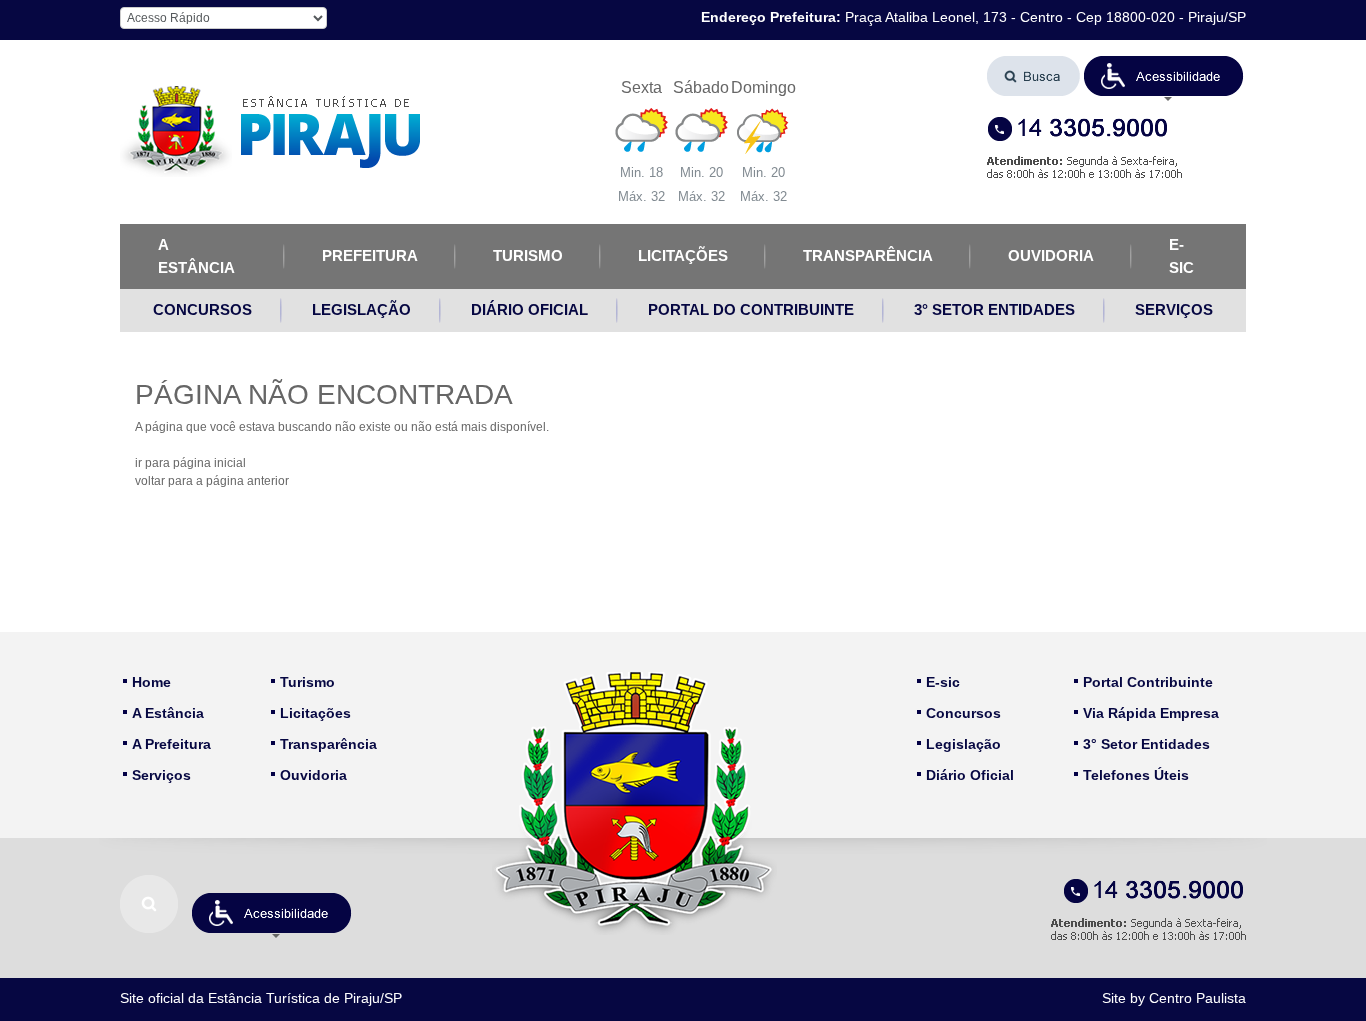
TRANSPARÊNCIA (868, 255)
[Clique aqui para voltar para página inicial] (270, 131)
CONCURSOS (202, 309)
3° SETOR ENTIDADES (994, 309)
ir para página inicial (190, 463)
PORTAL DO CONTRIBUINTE (751, 309)
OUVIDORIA (1051, 255)
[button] (1164, 76)
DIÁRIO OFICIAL (529, 309)
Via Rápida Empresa (1151, 713)
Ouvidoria (313, 775)
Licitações (315, 713)
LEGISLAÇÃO (361, 309)
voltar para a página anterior (212, 481)
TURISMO (528, 255)
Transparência (328, 744)
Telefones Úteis (1136, 775)
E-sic (943, 682)
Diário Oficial (970, 775)
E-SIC (1181, 256)
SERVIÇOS (1174, 309)
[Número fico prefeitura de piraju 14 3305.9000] (1116, 129)
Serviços (161, 775)
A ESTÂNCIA (196, 256)
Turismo (307, 682)
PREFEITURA (370, 255)
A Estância (168, 713)
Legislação (963, 744)
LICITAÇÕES (683, 255)
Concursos (963, 713)
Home (151, 682)
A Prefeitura (171, 744)
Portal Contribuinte (1148, 682)
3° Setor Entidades (1146, 744)
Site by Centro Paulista (1174, 998)
